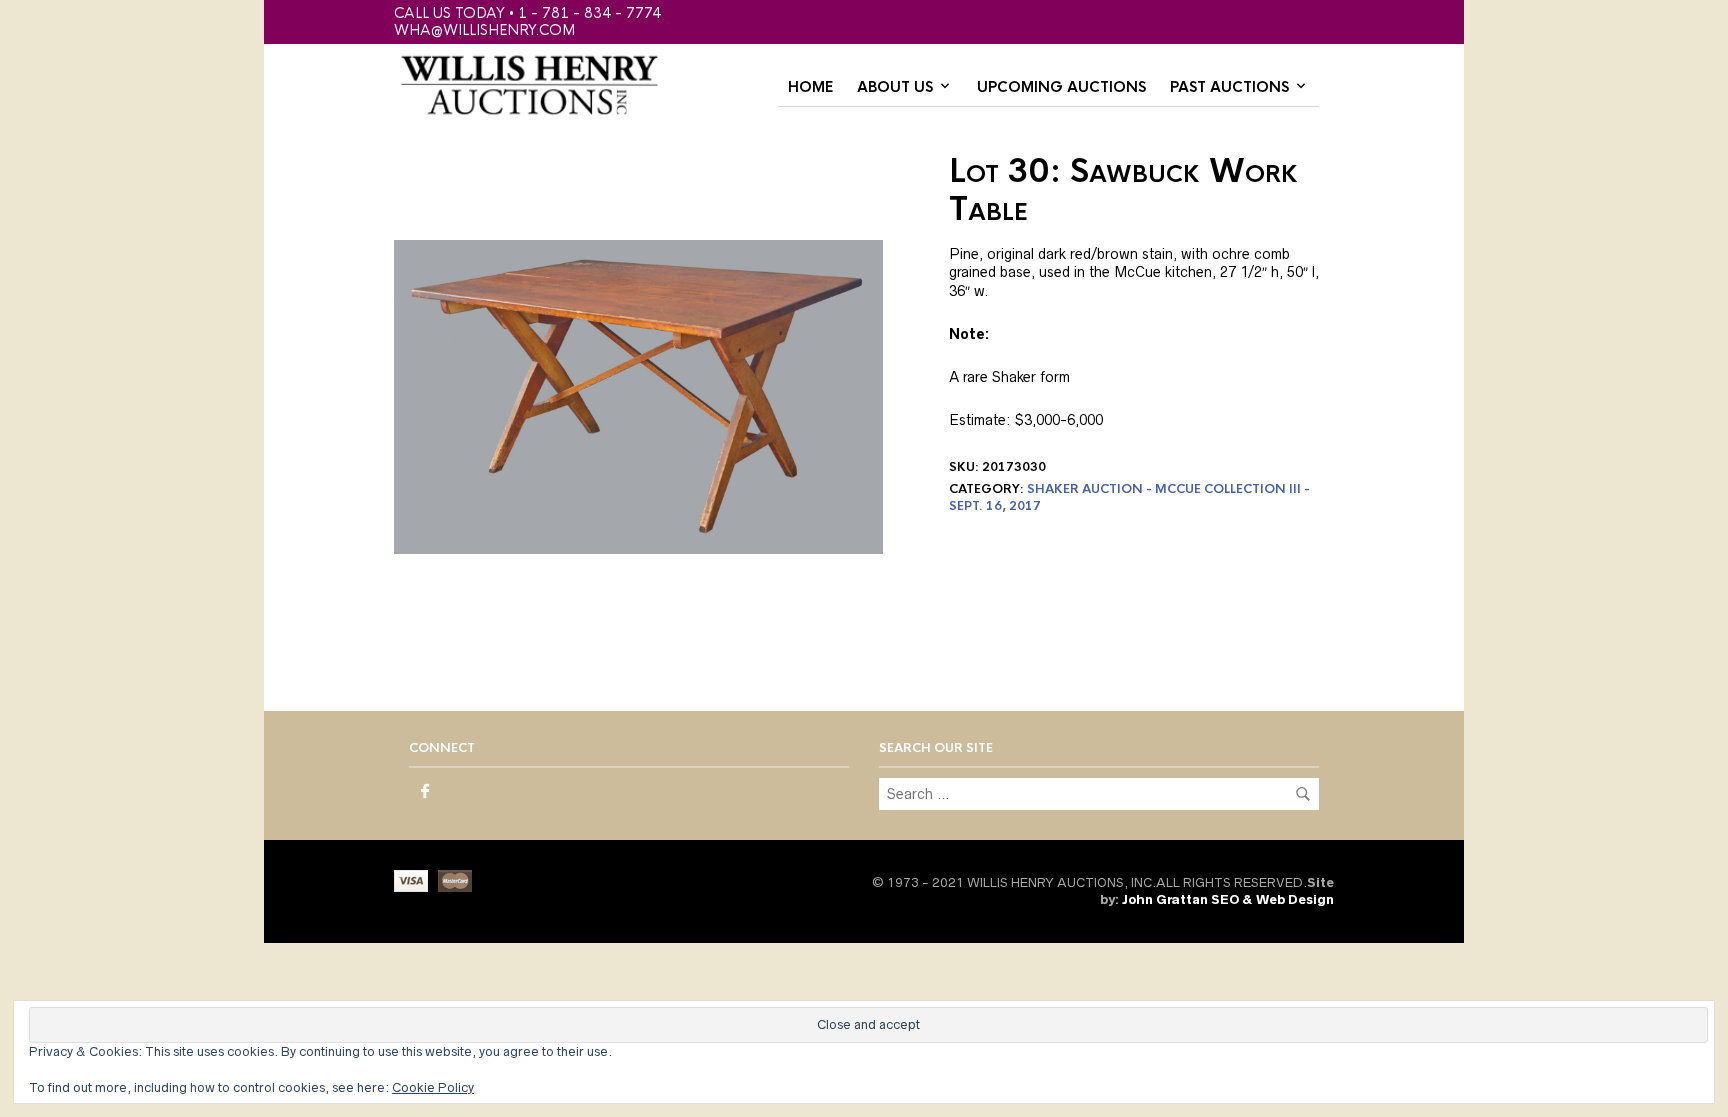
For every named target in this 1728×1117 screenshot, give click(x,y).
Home (810, 87)
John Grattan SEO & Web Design (1228, 899)
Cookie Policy (433, 1087)
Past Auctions (1229, 87)
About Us (895, 87)
